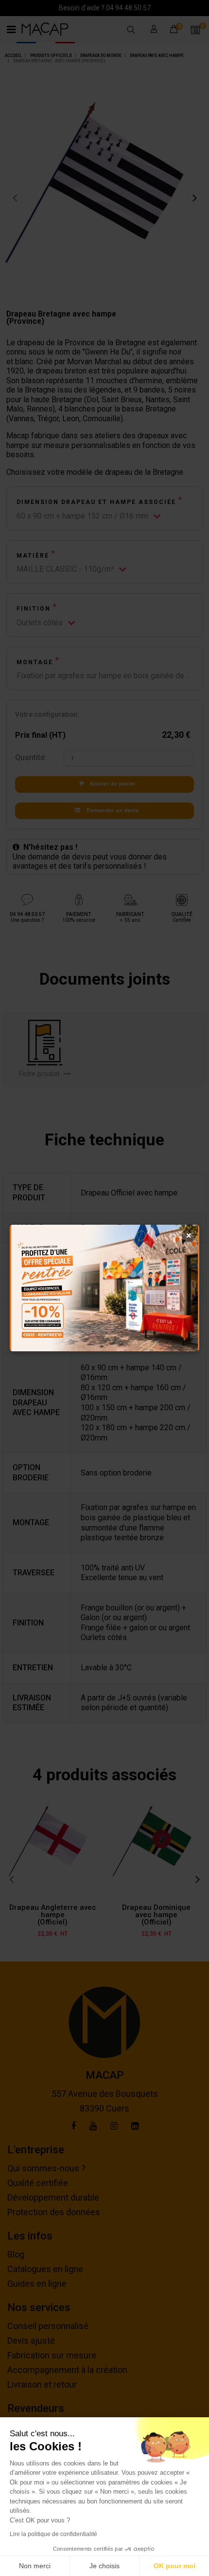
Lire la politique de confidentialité (53, 2534)
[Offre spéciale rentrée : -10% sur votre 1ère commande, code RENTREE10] (104, 1288)
